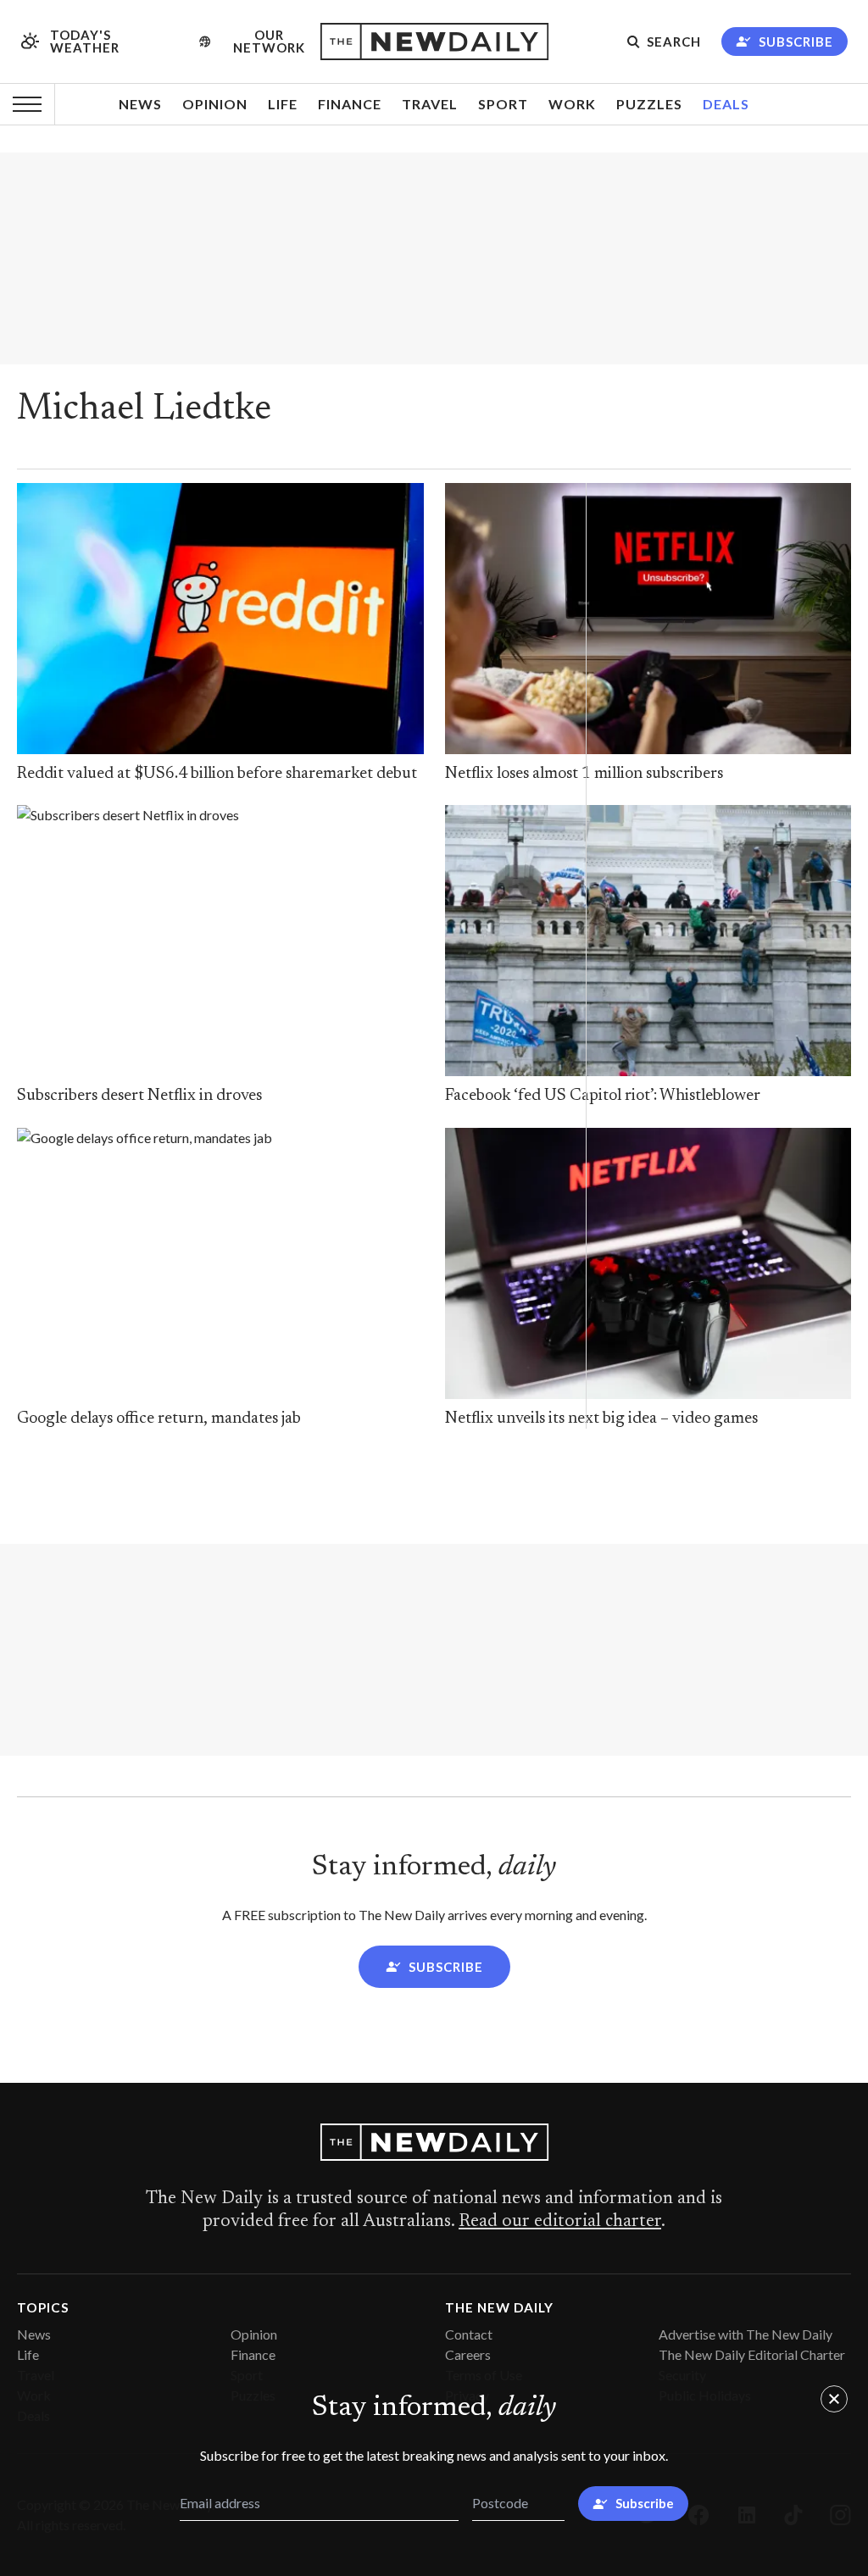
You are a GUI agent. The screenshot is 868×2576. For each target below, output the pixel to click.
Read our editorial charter (560, 2222)
